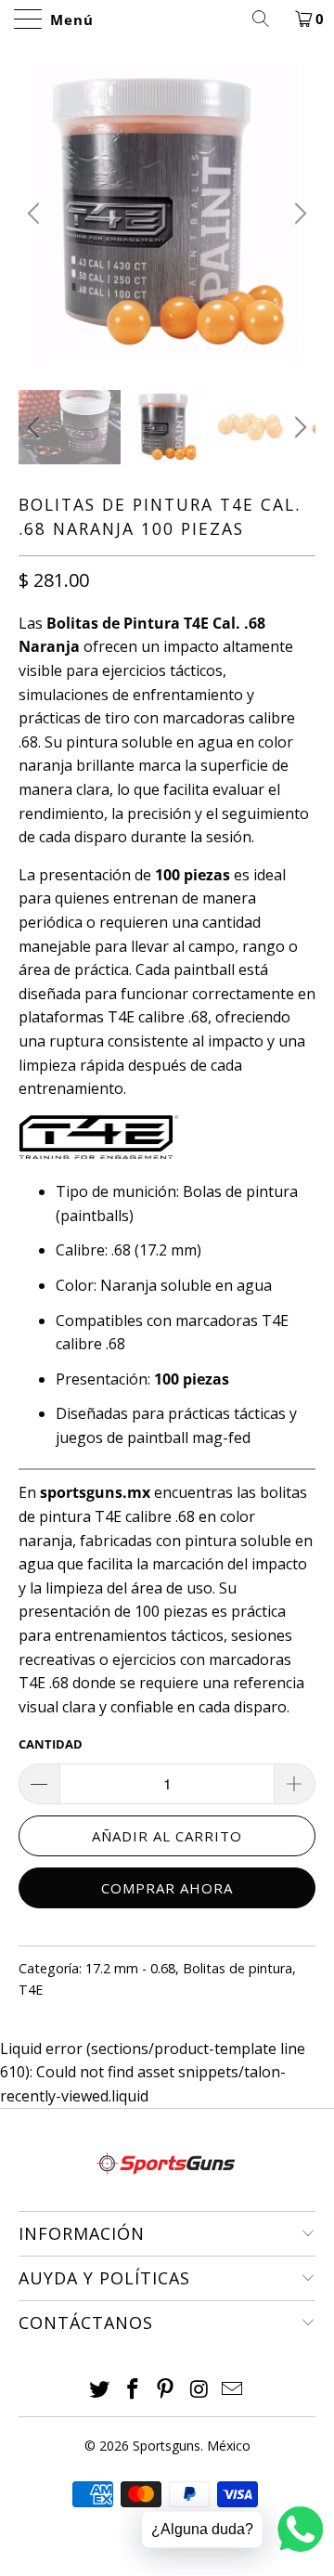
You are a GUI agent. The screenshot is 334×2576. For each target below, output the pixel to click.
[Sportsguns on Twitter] (100, 2390)
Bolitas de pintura (238, 1968)
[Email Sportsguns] (233, 2390)
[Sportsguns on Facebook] (133, 2390)
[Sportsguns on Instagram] (199, 2390)
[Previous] (36, 214)
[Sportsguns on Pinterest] (166, 2390)
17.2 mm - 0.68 (130, 1968)
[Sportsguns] (167, 19)
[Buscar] (267, 19)
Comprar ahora (167, 1888)
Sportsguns (167, 2446)
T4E (31, 1990)
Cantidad (51, 1744)
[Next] (298, 214)
